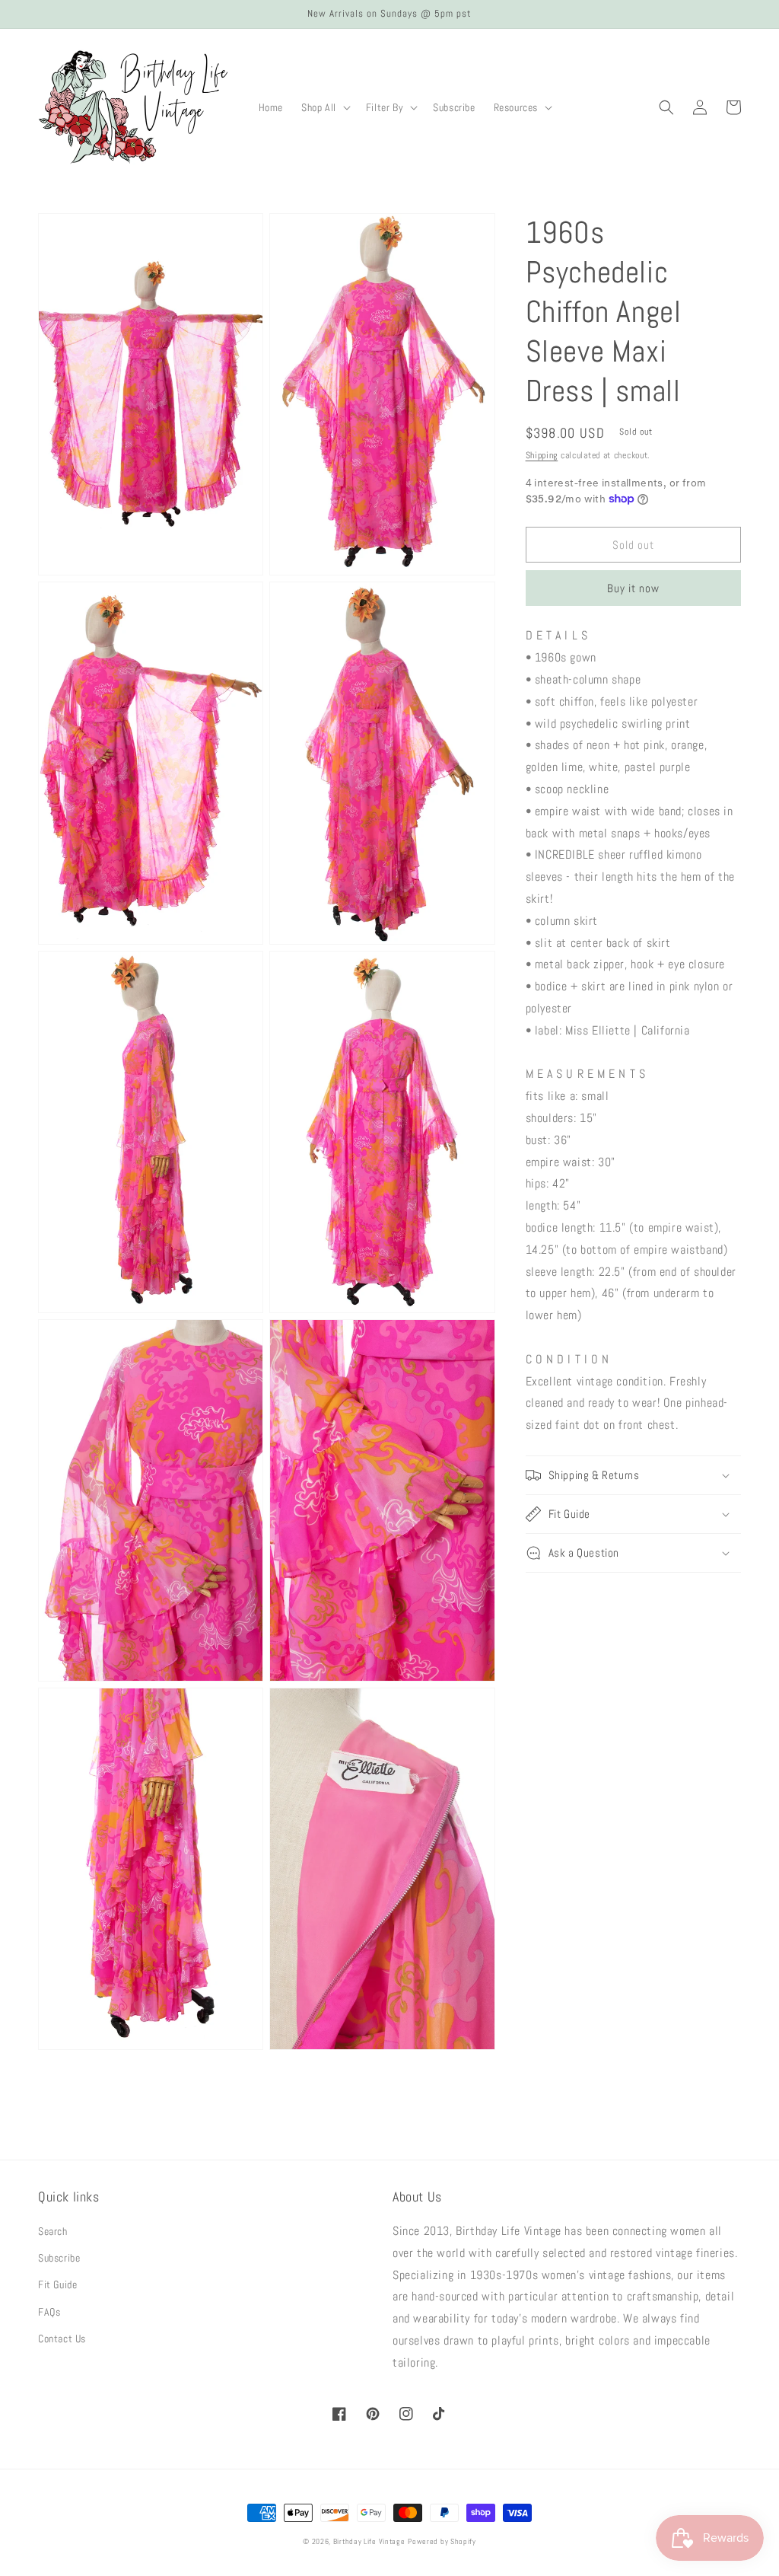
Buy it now (633, 588)
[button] (324, 107)
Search (53, 2231)
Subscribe (59, 2258)
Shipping (542, 455)
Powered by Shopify (442, 2541)
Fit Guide (57, 2284)
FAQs (49, 2312)
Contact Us (62, 2338)
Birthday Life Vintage (369, 2541)
